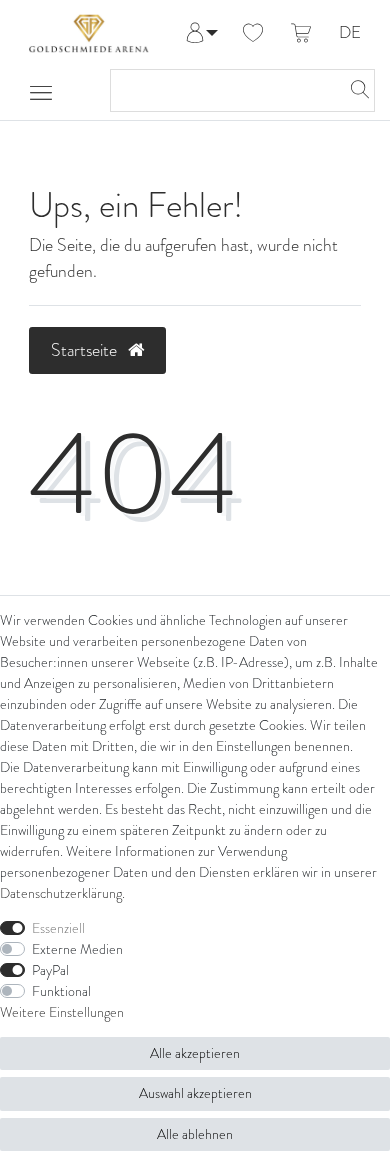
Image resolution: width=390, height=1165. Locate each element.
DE (350, 33)
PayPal (50, 970)
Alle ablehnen (195, 1134)
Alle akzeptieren (195, 1053)
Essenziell (58, 928)
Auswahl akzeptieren (195, 1093)
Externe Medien (77, 949)
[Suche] (354, 90)
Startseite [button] (86, 350)
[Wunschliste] (253, 34)
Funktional (61, 991)
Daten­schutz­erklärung (61, 893)
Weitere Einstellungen (62, 1012)
